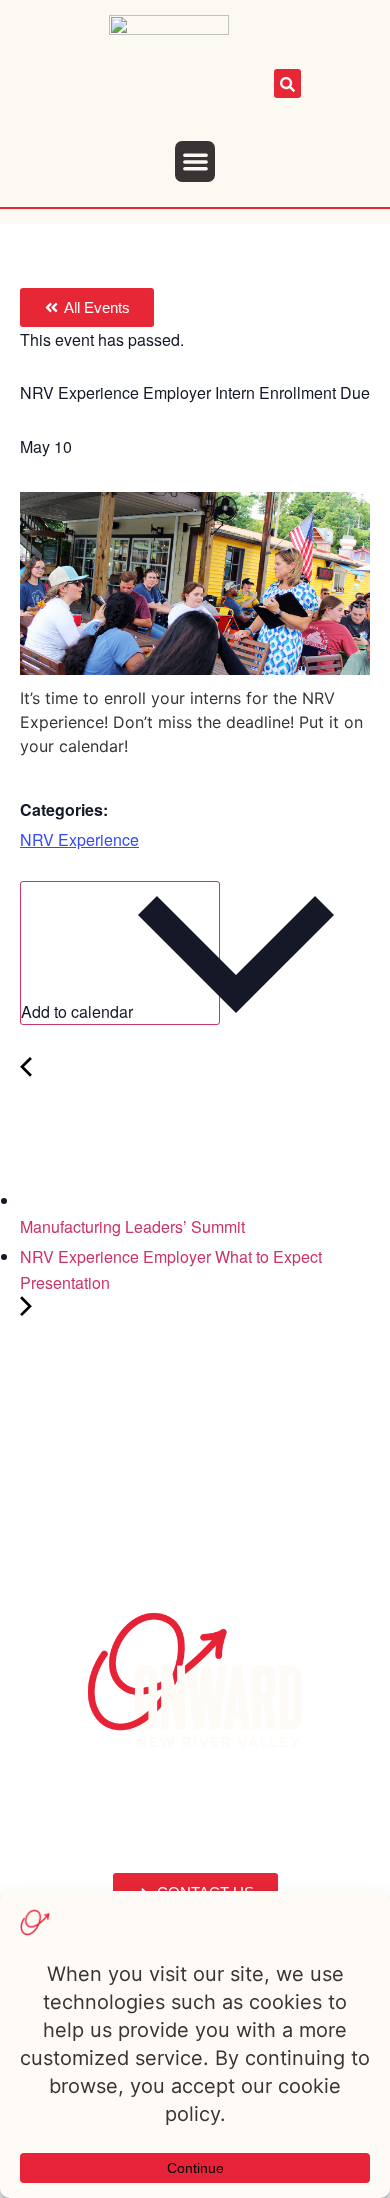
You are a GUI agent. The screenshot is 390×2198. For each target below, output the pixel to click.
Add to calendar (79, 1011)
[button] (195, 161)
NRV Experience (79, 839)
